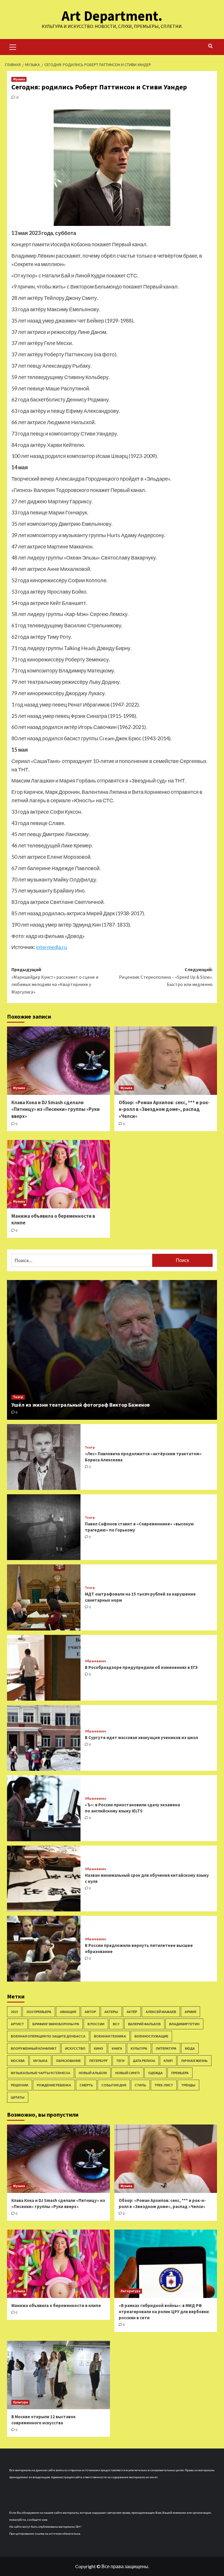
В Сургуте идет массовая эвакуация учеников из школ (141, 1737)
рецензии (20, 2085)
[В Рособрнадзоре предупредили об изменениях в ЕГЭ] (44, 1668)
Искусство (75, 2048)
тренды (188, 2085)
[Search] (210, 46)
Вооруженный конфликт (34, 2048)
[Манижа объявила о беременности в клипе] (58, 1174)
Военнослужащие (151, 2036)
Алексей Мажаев (161, 2012)
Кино (99, 2048)
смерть (86, 2085)
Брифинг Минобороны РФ (56, 2024)
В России (96, 2024)
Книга (117, 2048)
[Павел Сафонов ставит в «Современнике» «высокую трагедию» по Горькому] (44, 1527)
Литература (166, 2048)
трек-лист (164, 2085)
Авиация (68, 2012)
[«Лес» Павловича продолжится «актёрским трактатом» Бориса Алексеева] (44, 1457)
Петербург (99, 2061)
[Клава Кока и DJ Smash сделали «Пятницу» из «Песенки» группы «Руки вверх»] (58, 1061)
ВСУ (116, 2024)
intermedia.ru (52, 947)
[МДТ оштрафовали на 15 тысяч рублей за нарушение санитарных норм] (44, 1597)
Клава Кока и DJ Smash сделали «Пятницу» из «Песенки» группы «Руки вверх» (56, 1109)
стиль (140, 2085)
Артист (17, 2024)
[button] (13, 46)
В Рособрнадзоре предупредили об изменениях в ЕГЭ (141, 1667)
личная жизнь (194, 2061)
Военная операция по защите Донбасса (48, 2036)
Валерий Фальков (144, 2024)
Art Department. (112, 16)
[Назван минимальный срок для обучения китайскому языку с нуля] (44, 1879)
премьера (180, 2073)
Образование (96, 1661)
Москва (18, 2061)
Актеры (111, 2012)
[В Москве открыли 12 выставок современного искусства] (58, 2375)
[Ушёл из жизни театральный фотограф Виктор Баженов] (112, 1350)
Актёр (132, 2012)
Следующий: (166, 977)
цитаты (18, 2097)
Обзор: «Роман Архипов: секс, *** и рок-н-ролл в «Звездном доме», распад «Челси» (164, 1109)
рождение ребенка (54, 2085)
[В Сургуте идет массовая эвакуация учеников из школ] (44, 1738)
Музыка (19, 79)
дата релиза (144, 2061)
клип (168, 2061)
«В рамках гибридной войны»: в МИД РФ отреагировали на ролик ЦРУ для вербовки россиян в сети (164, 2312)
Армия (190, 2012)
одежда (155, 2073)
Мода (190, 2048)
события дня (114, 2085)
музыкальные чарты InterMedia (41, 2073)
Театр (18, 1397)
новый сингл (127, 2073)
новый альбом (93, 2073)
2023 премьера (39, 2012)
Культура (139, 2048)
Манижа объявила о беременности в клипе (56, 2305)
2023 (14, 2012)
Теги (120, 2061)
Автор (90, 2012)
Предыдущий (55, 981)
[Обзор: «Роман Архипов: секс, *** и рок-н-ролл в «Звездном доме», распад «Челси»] (166, 1061)
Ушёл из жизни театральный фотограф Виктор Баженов (80, 1405)
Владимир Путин (184, 2024)
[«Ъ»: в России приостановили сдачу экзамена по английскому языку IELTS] (44, 1808)
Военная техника (110, 2036)
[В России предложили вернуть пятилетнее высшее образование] (44, 1949)
